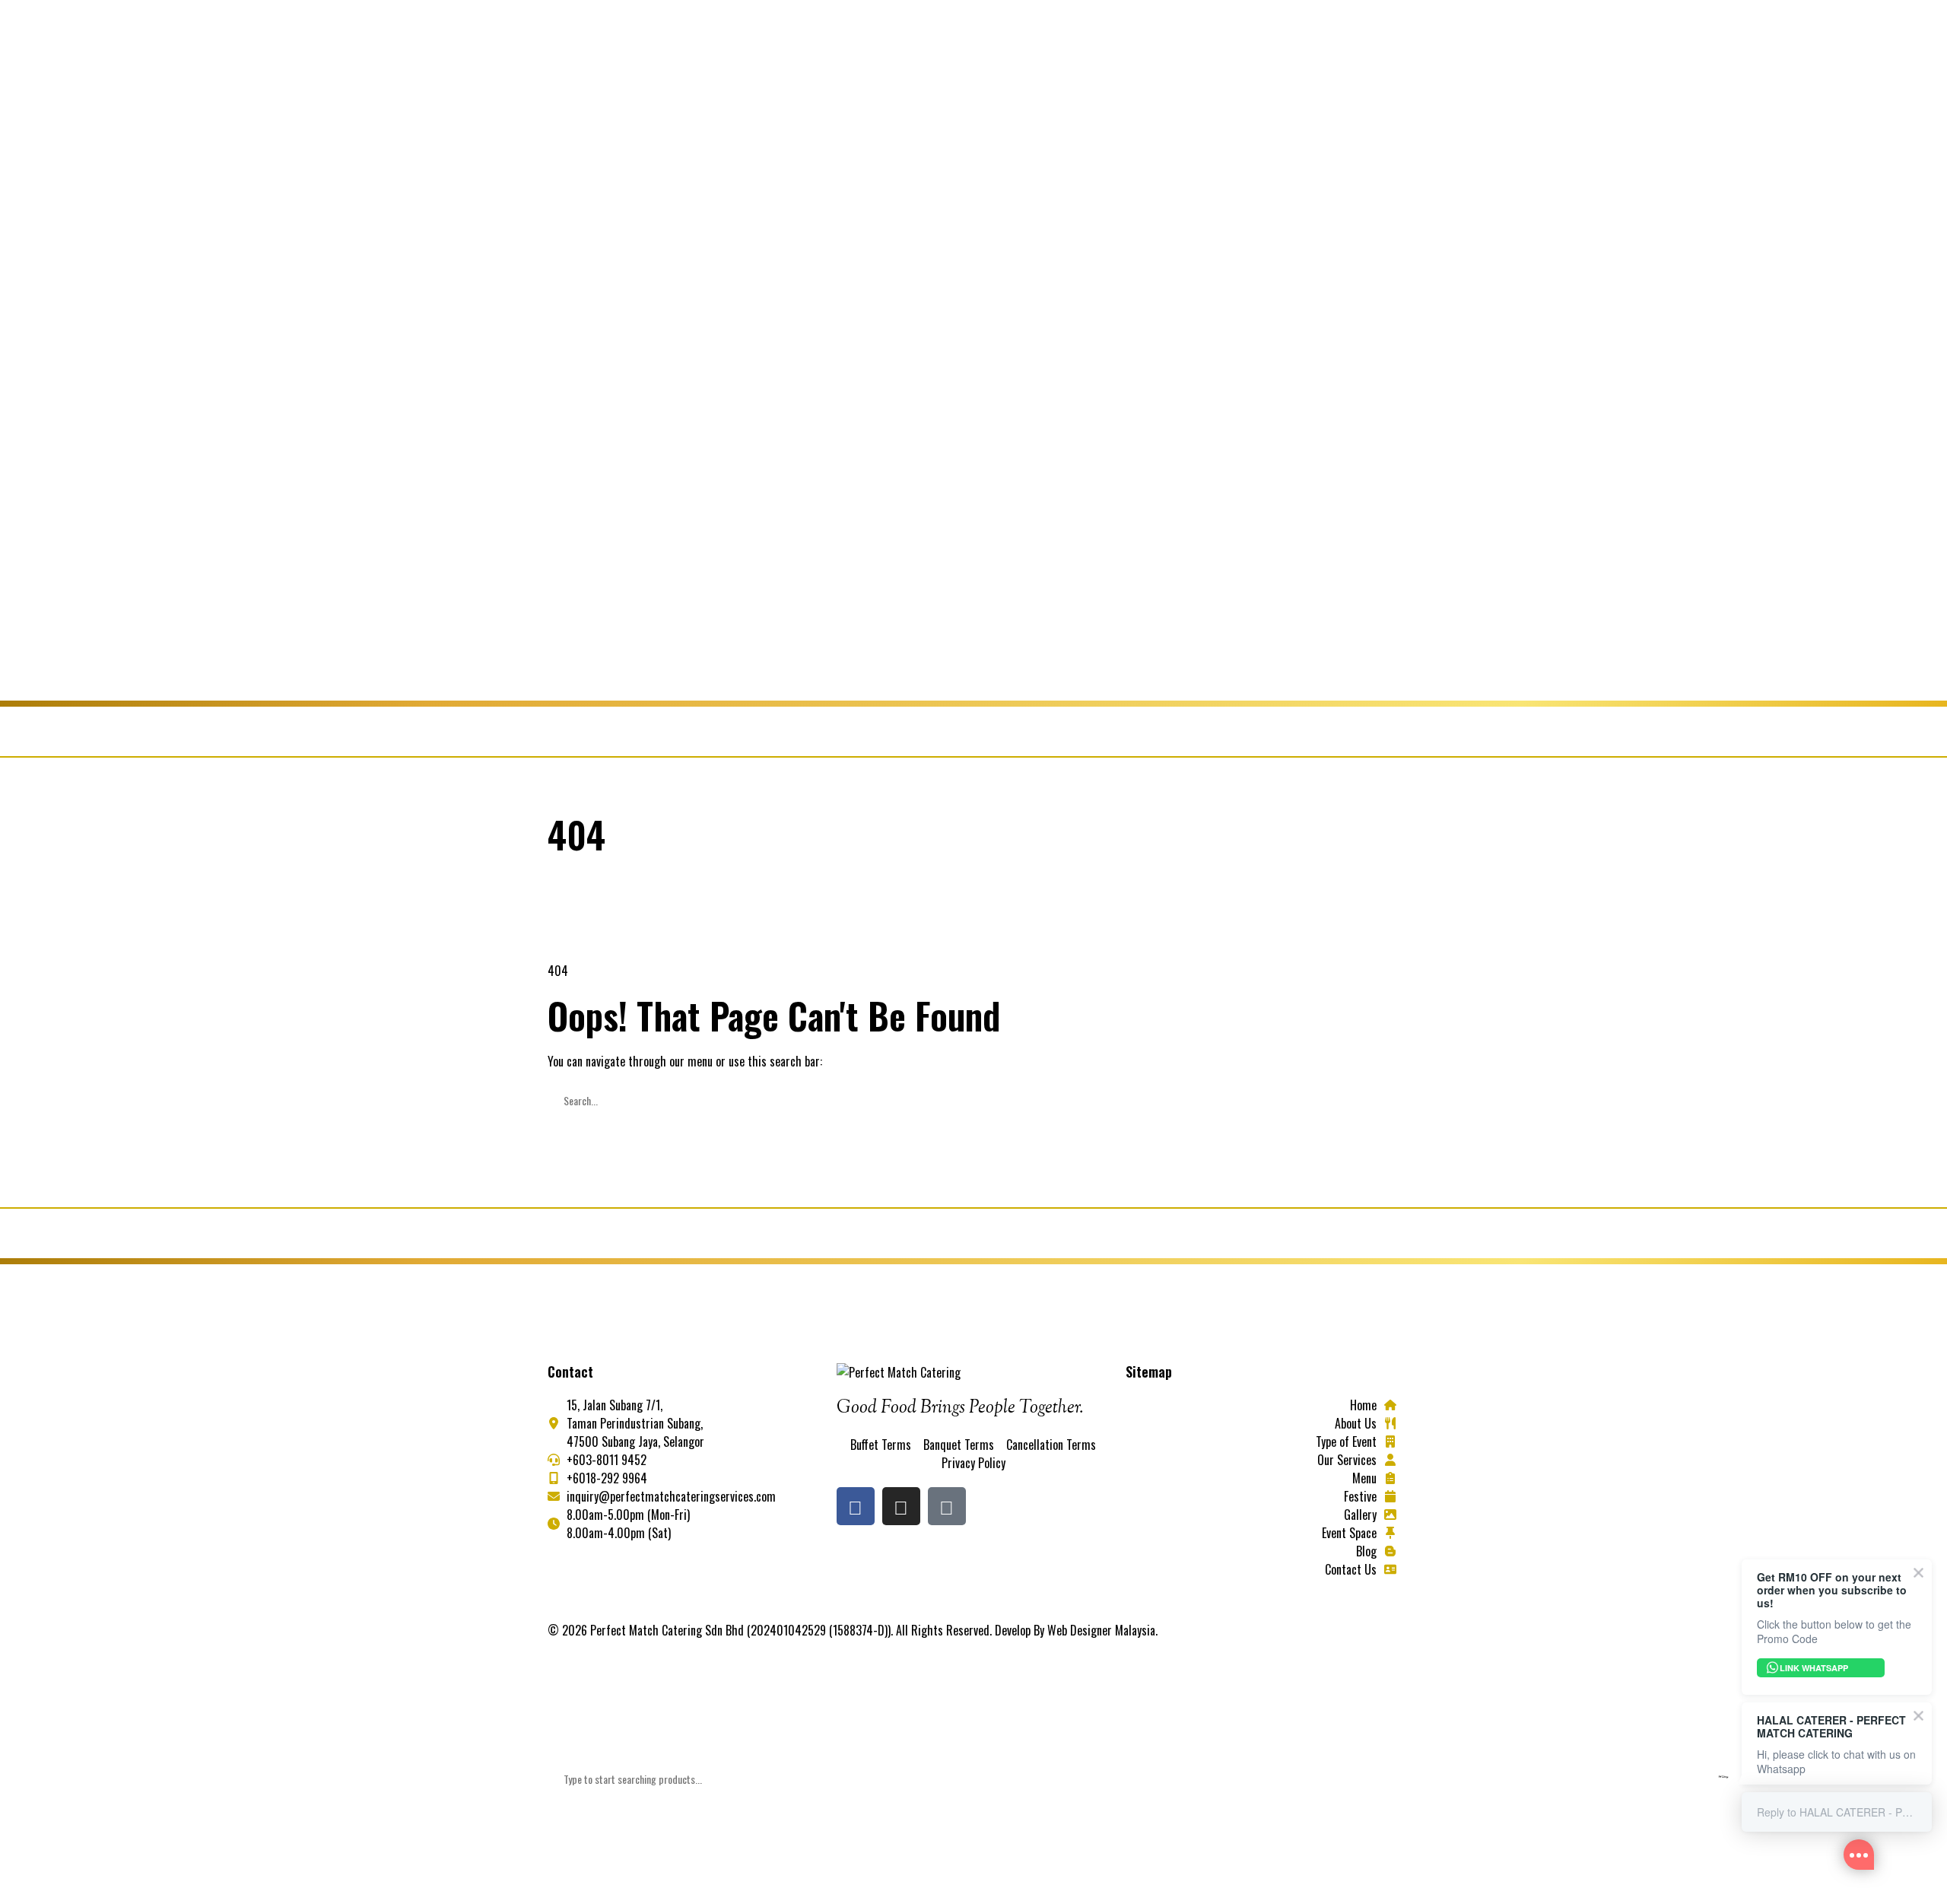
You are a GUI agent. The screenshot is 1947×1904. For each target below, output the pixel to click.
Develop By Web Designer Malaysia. (1076, 1630)
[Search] (568, 1136)
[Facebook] (856, 1506)
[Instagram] (901, 1506)
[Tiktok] (947, 1506)
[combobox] (973, 1779)
